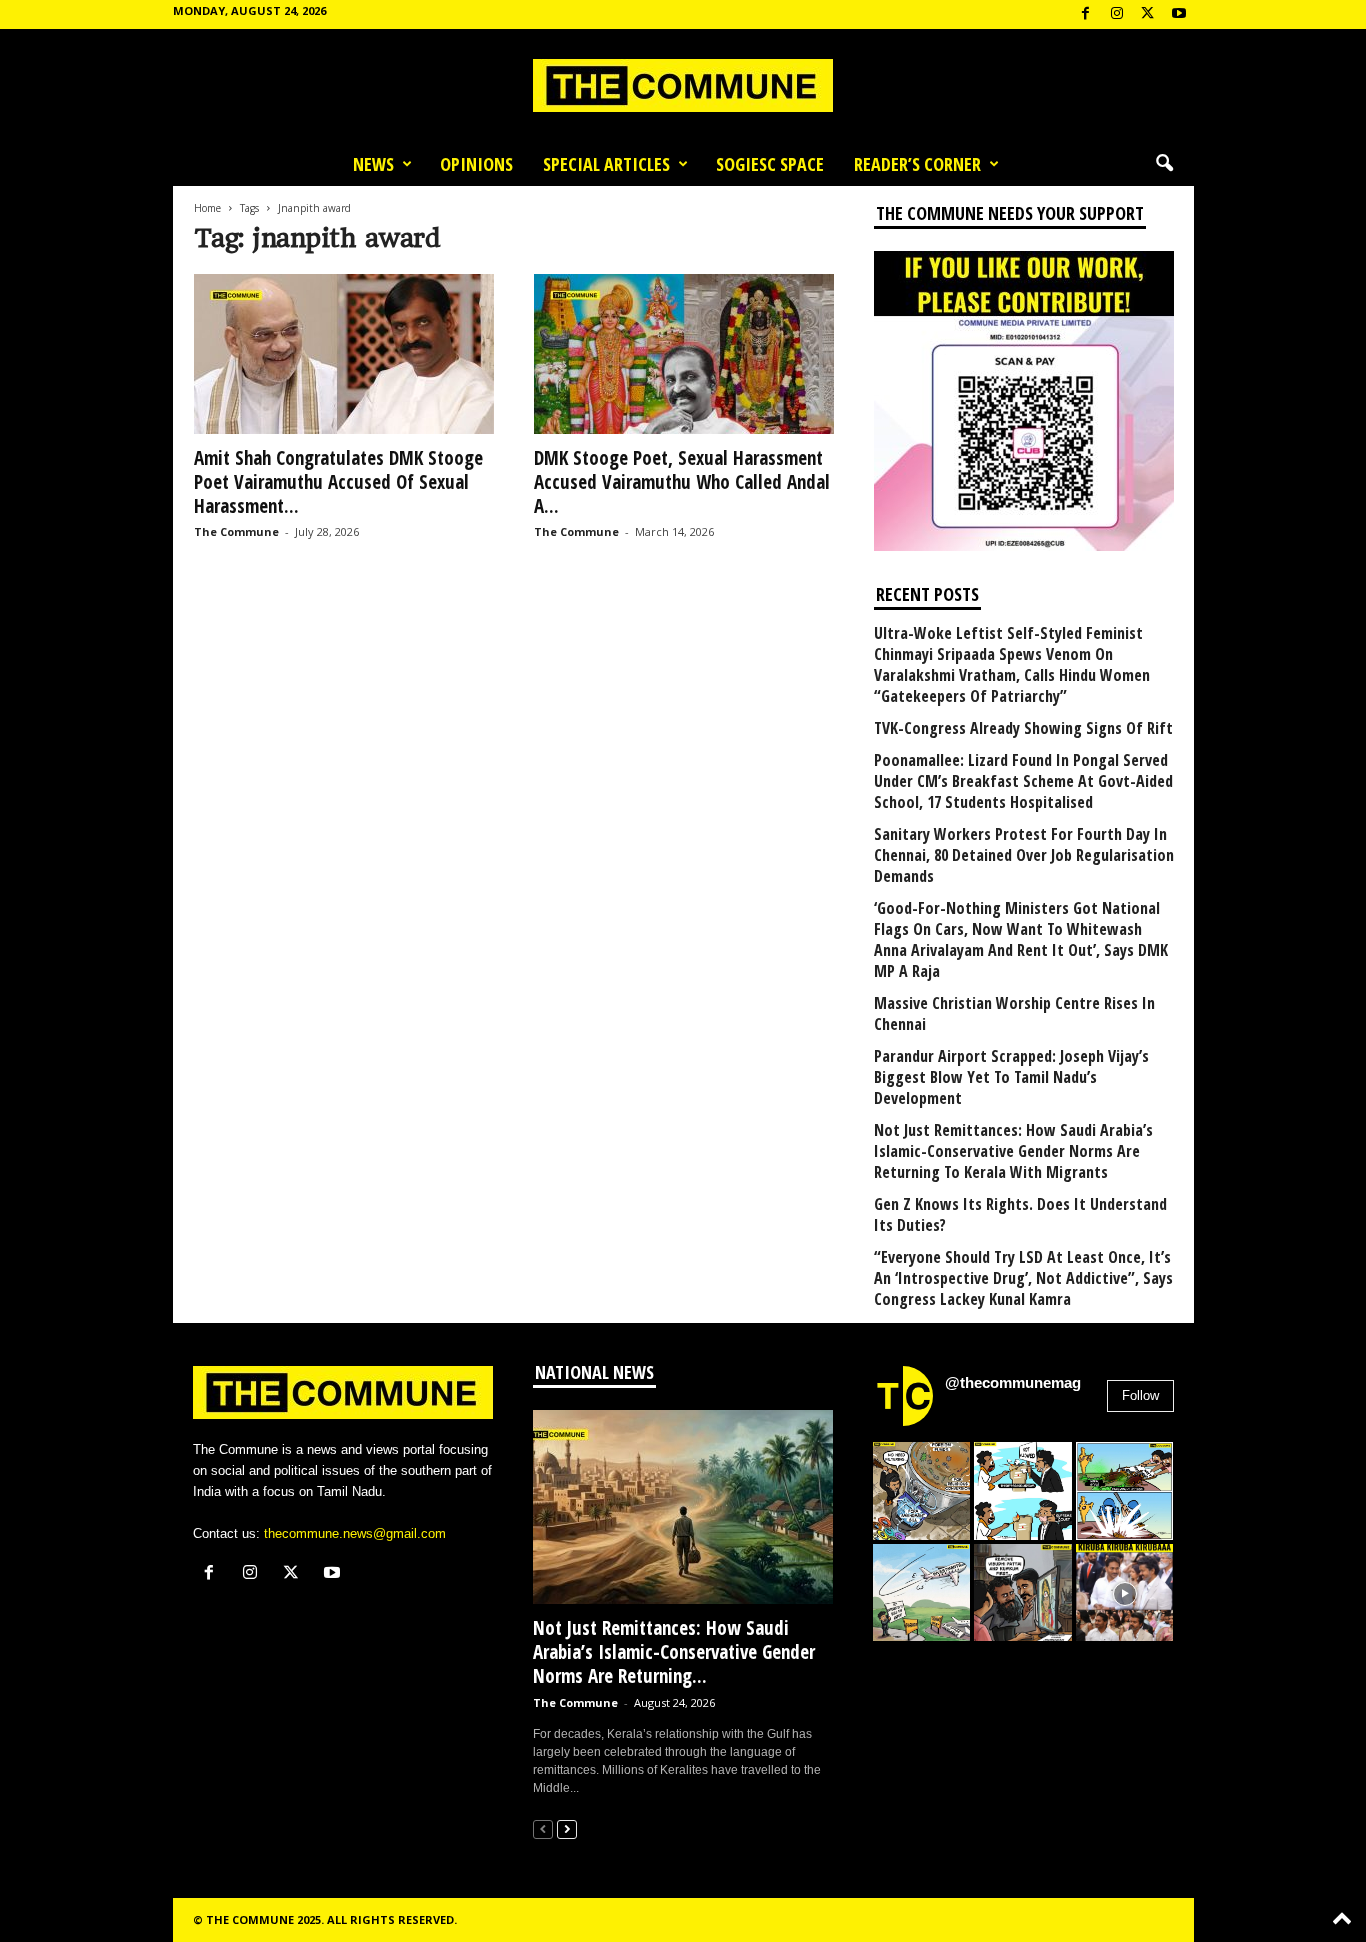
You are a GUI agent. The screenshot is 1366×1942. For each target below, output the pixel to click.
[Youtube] (1179, 14)
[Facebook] (1086, 14)
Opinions (476, 164)
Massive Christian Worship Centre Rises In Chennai (1014, 1014)
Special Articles (606, 164)
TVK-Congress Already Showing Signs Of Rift (1023, 728)
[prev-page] (543, 1828)
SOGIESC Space (770, 164)
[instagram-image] (922, 1491)
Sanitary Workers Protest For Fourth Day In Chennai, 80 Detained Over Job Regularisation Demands (1024, 855)
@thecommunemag (1013, 1382)
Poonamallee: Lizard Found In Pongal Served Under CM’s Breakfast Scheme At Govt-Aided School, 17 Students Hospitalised (1023, 781)
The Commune (236, 531)
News (373, 164)
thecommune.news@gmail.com (355, 1533)
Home (207, 208)
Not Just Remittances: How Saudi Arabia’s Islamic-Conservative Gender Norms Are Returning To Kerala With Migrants (1013, 1151)
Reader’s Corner (917, 164)
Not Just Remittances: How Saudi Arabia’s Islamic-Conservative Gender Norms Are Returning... (674, 1652)
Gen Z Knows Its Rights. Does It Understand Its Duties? (1020, 1215)
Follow (1140, 1395)
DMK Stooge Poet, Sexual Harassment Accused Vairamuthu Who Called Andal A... (682, 482)
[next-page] (567, 1828)
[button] (1164, 164)
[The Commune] (683, 85)
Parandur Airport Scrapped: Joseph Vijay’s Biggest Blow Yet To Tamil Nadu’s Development (1011, 1077)
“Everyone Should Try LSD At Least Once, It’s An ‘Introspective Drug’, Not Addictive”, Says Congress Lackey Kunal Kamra (1023, 1278)
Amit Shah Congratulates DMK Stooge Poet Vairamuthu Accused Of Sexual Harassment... (338, 482)
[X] (1148, 14)
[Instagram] (1117, 14)
